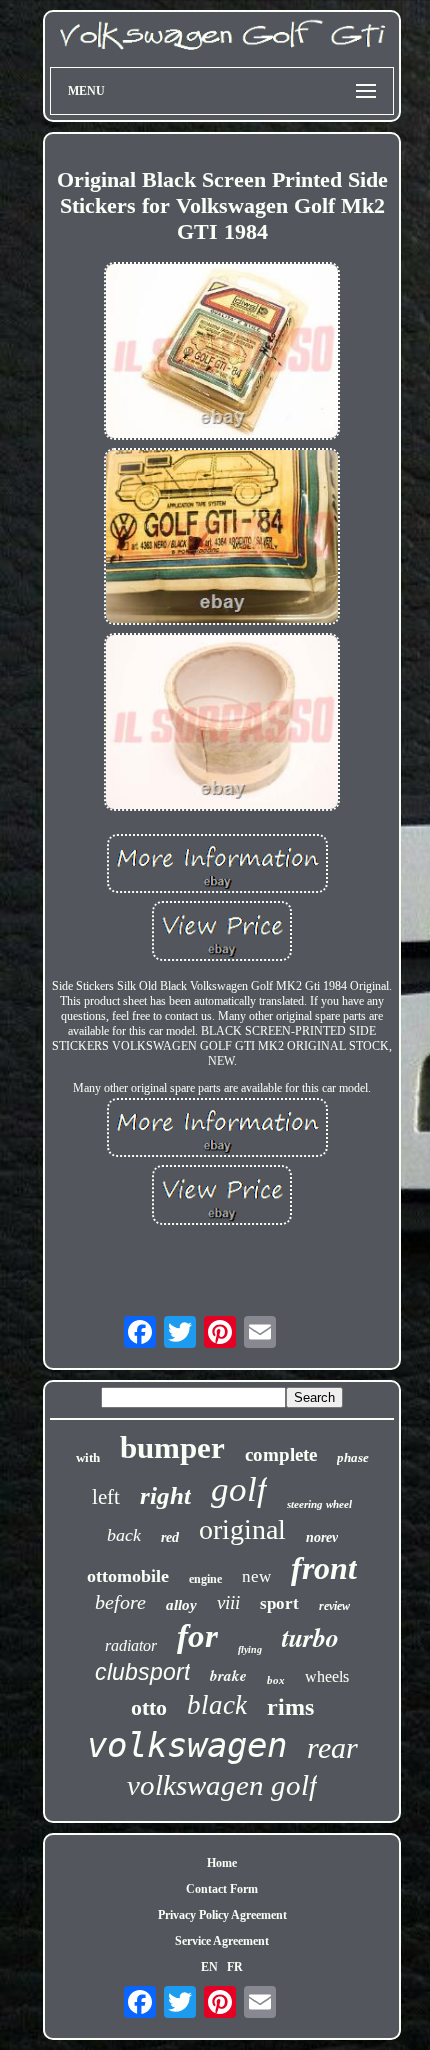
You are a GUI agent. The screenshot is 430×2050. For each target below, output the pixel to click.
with (88, 1457)
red (170, 1537)
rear (332, 1747)
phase (353, 1457)
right (165, 1495)
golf (239, 1489)
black (217, 1705)
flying (250, 1649)
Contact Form (222, 1889)
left (106, 1497)
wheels (327, 1676)
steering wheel (319, 1504)
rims (290, 1707)
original (242, 1529)
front (324, 1568)
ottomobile (128, 1576)
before (120, 1602)
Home (222, 1863)
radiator (131, 1645)
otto (149, 1707)
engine (205, 1579)
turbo (310, 1637)
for (197, 1636)
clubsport (142, 1672)
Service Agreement (222, 1941)
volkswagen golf (222, 1785)
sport (279, 1603)
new (256, 1576)
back (124, 1535)
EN (209, 1967)
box (276, 1680)
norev (322, 1537)
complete (281, 1454)
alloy (181, 1605)
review (334, 1606)
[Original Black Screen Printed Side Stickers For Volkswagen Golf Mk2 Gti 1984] (222, 353)
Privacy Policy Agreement (222, 1915)
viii (228, 1602)
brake (228, 1675)
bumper (172, 1447)
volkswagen (187, 1745)
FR (235, 1967)
